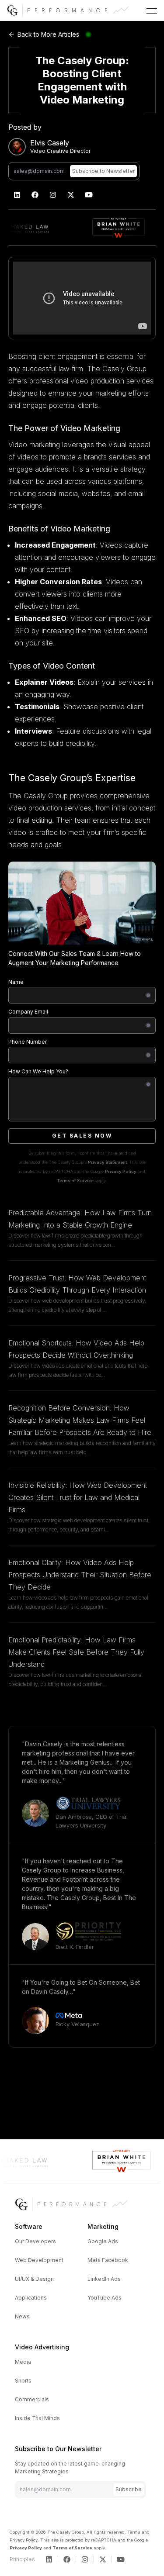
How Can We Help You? (38, 1071)
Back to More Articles (48, 34)
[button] (152, 11)
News (22, 2316)
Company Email (28, 1012)
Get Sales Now (82, 1136)
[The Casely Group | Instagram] (53, 195)
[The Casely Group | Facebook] (35, 195)
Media (23, 2362)
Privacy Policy (121, 1171)
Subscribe (129, 2489)
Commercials (32, 2399)
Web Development (39, 2260)
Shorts (23, 2381)
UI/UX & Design (34, 2279)
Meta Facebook (108, 2260)
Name (16, 982)
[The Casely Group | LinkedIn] (17, 195)
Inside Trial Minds (37, 2418)
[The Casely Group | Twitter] (71, 195)
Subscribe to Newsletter (103, 171)
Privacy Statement (107, 1162)
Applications (31, 2298)
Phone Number (28, 1042)
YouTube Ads (105, 2298)
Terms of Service (75, 1181)
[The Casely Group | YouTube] (89, 195)
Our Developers (35, 2241)
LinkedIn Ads (104, 2279)
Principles (22, 2559)
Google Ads (103, 2241)
